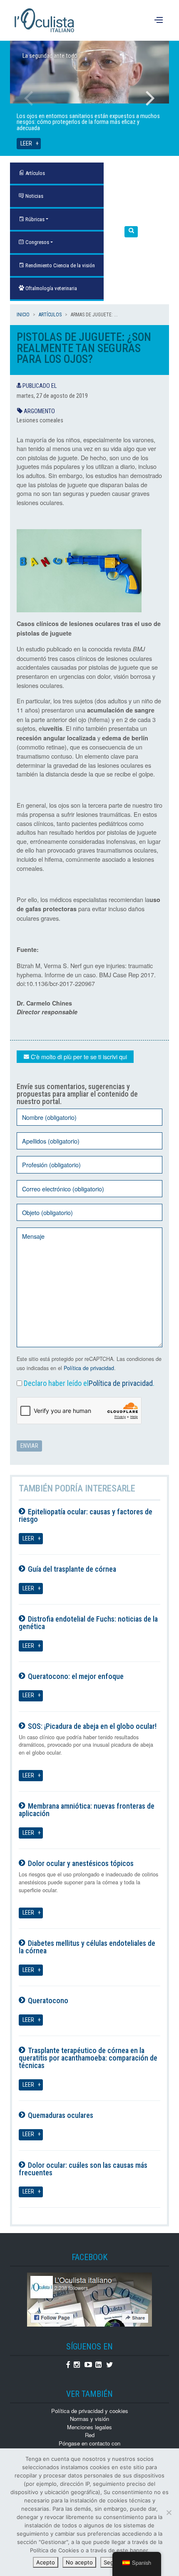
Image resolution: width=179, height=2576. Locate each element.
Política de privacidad (89, 1368)
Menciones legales (89, 2427)
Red (90, 2435)
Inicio (23, 315)
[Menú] (160, 20)
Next (150, 98)
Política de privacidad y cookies (90, 2411)
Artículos (50, 315)
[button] (131, 232)
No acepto (79, 2562)
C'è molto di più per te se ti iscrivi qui (78, 1056)
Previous (29, 98)
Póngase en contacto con (89, 2443)
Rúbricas (34, 219)
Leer (26, 144)
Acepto (46, 2562)
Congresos (37, 242)
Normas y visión (89, 2419)
